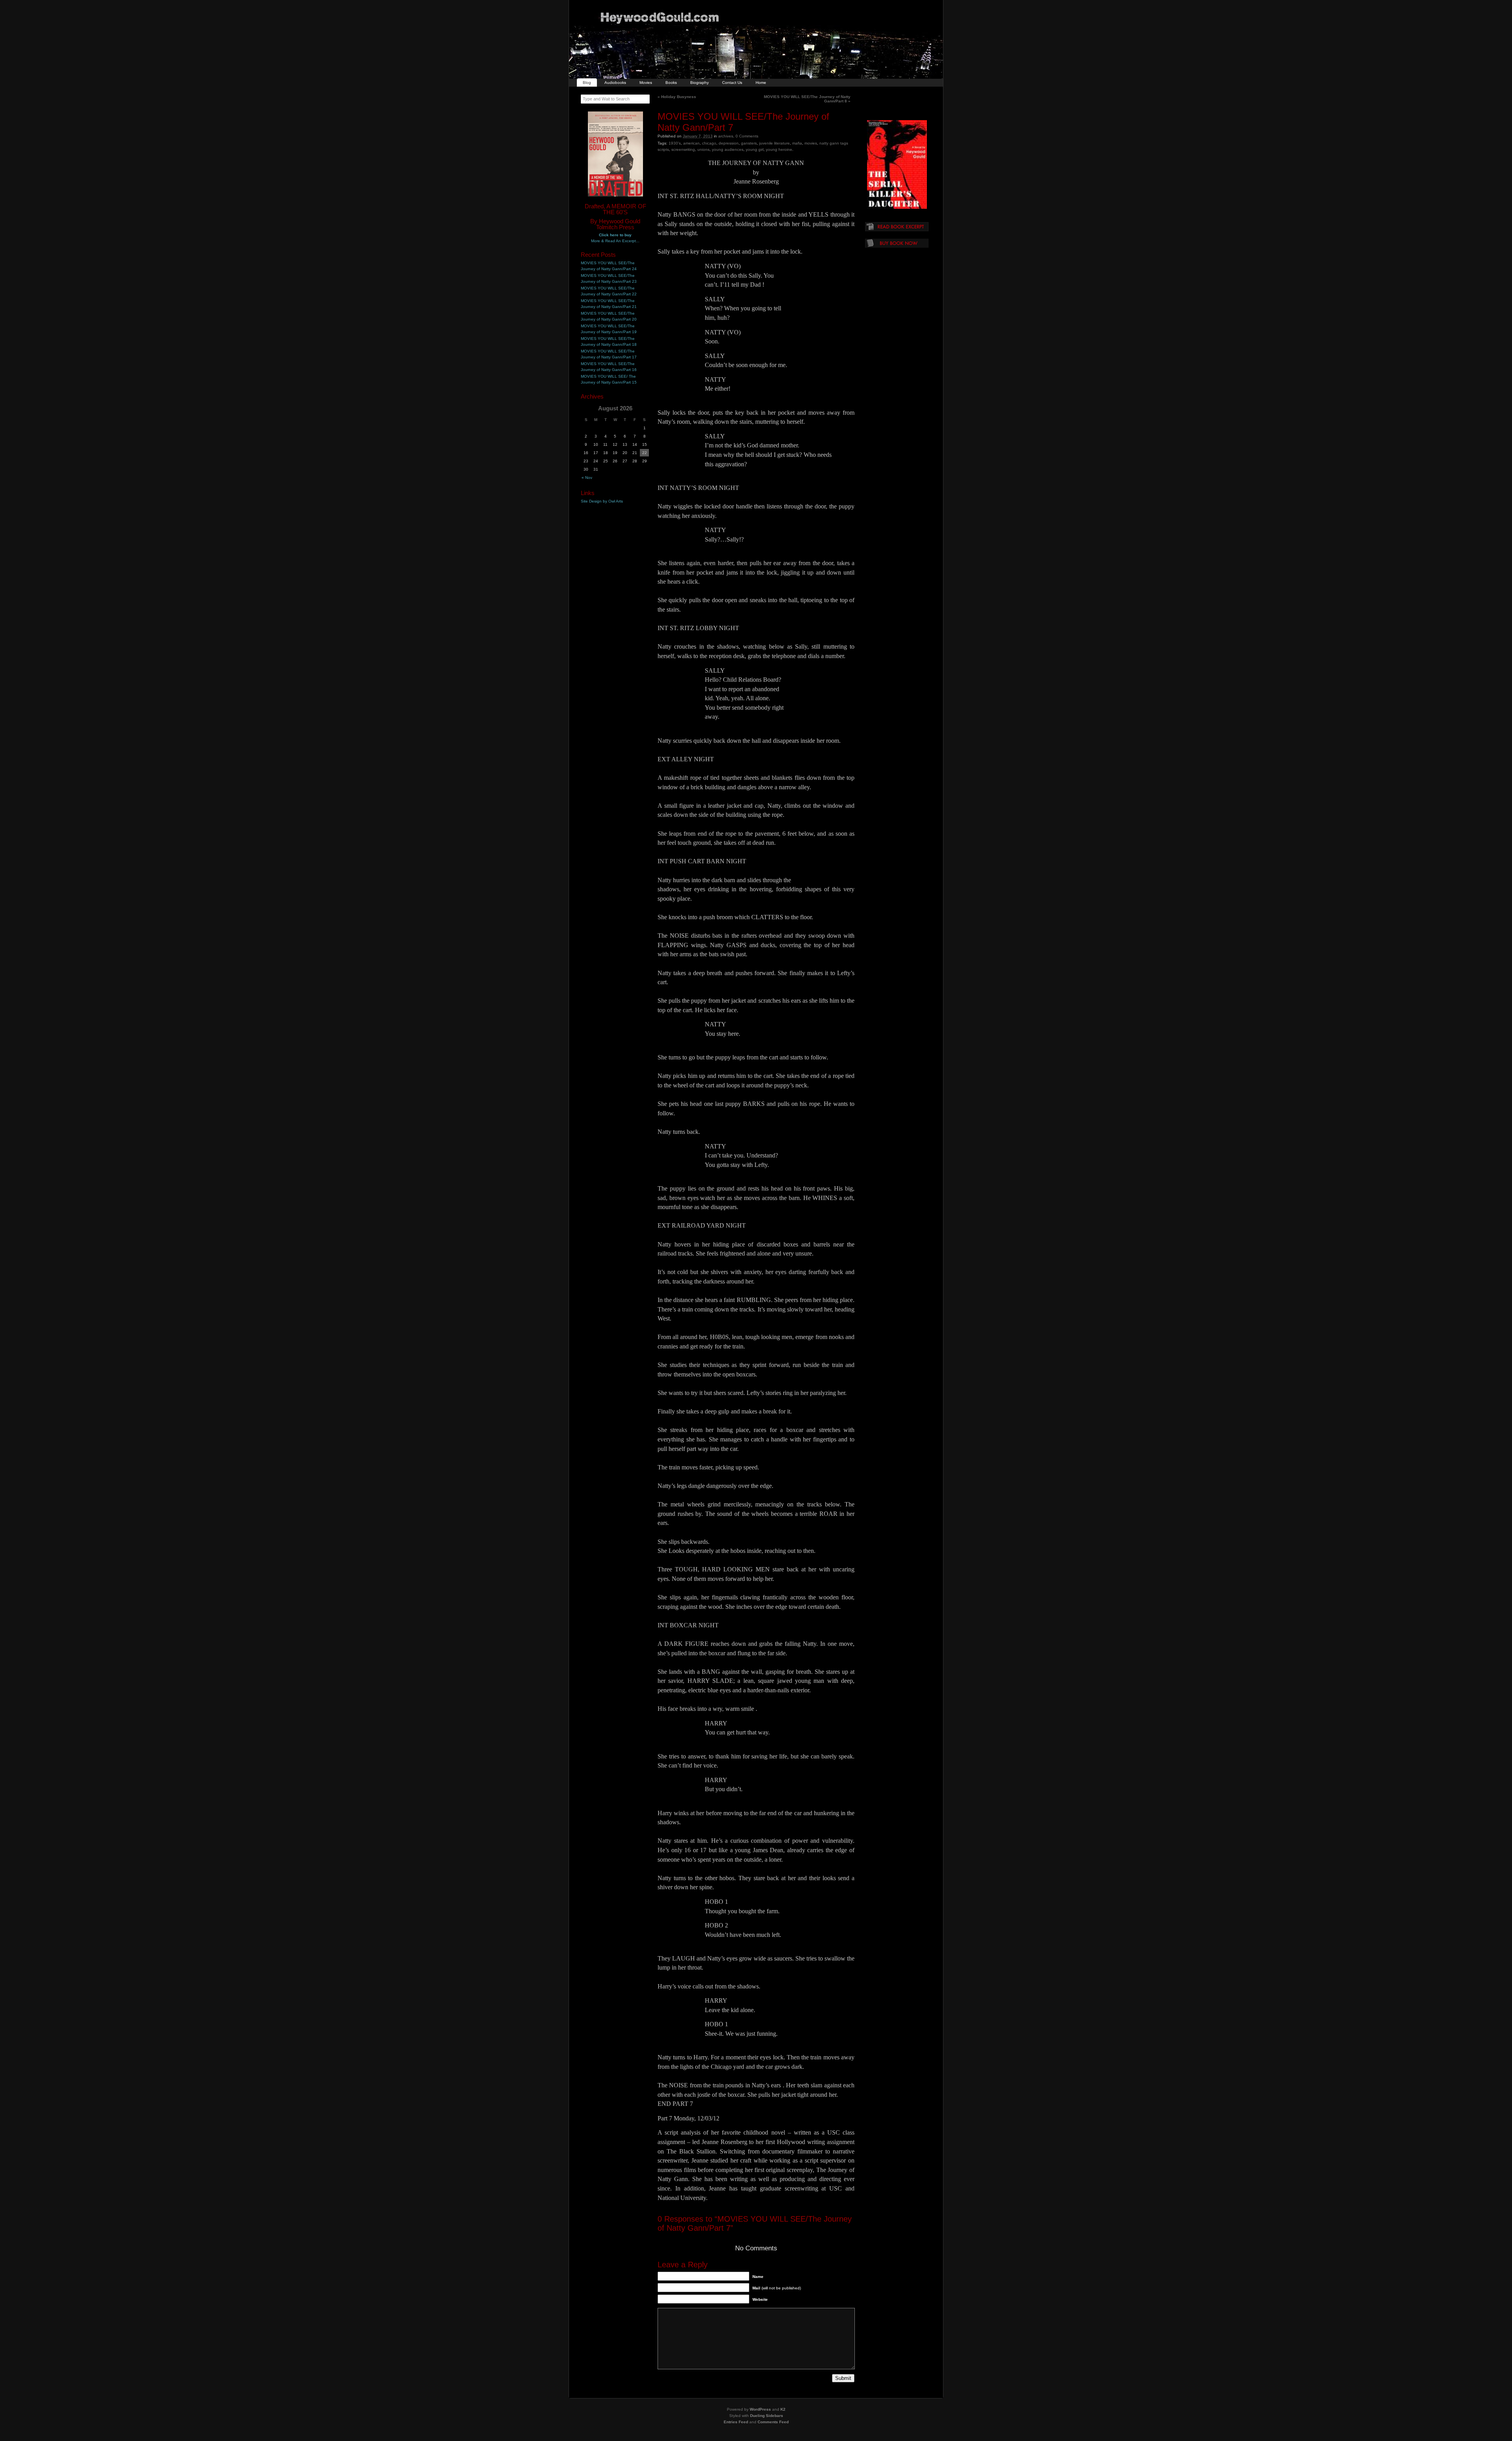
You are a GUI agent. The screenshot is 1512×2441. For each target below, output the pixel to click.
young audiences (728, 149)
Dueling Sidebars (767, 2416)
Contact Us (732, 83)
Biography (699, 83)
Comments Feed (773, 2422)
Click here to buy (615, 235)
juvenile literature (775, 143)
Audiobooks (615, 83)
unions (703, 149)
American (691, 143)
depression (729, 143)
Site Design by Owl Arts (602, 501)
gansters (749, 143)
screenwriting (683, 149)
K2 (783, 2409)
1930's (675, 143)
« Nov (587, 478)
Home (761, 83)
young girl (755, 149)
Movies (646, 83)
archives (726, 136)
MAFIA (797, 143)
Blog (587, 83)
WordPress (760, 2409)
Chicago (709, 143)
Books (671, 83)
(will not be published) (777, 2288)
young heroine (779, 149)
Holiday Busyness (677, 97)
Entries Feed (736, 2422)
